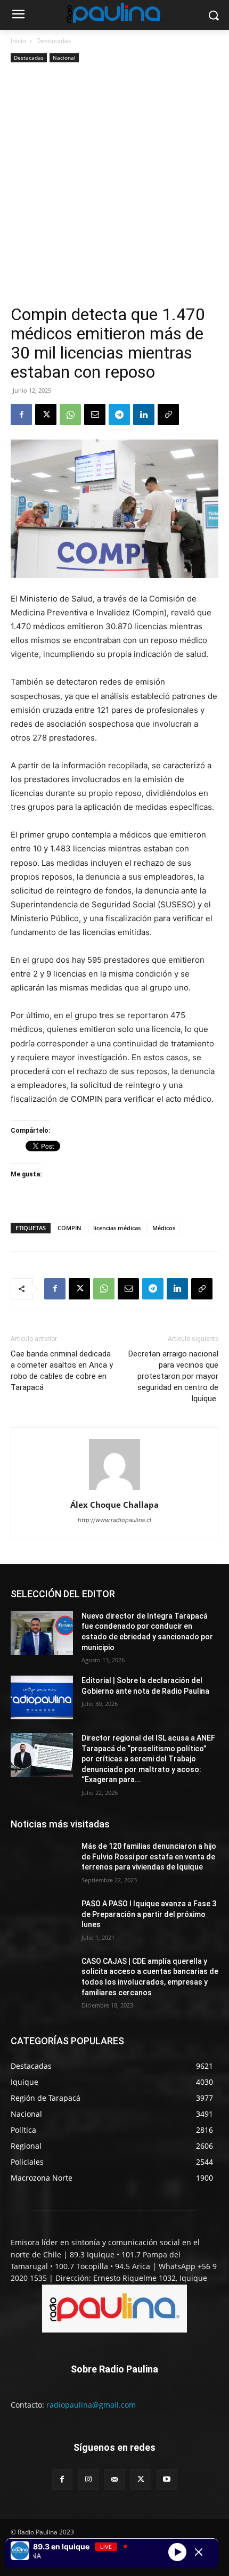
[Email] (95, 415)
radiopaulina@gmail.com (91, 2405)
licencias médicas (117, 1228)
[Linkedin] (144, 415)
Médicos (164, 1228)
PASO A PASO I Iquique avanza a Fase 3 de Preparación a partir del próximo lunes (149, 1914)
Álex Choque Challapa (114, 1505)
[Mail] (114, 2479)
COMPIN (69, 1228)
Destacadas (54, 41)
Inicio (18, 41)
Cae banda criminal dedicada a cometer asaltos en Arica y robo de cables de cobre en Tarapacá (62, 1371)
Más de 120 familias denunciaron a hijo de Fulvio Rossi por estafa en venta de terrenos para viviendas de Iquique (149, 1856)
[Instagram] (88, 2479)
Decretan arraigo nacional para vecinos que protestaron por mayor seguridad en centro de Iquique (173, 1376)
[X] (46, 415)
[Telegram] (119, 415)
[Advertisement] (114, 185)
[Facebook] (21, 415)
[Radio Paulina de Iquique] (114, 13)
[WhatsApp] (70, 415)
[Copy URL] (168, 415)
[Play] (177, 2552)
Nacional (64, 58)
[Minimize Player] (199, 2552)
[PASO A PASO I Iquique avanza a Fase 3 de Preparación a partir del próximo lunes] (42, 1921)
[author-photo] (114, 1490)
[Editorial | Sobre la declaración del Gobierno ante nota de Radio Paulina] (42, 1697)
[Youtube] (167, 2479)
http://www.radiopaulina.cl (114, 1520)
